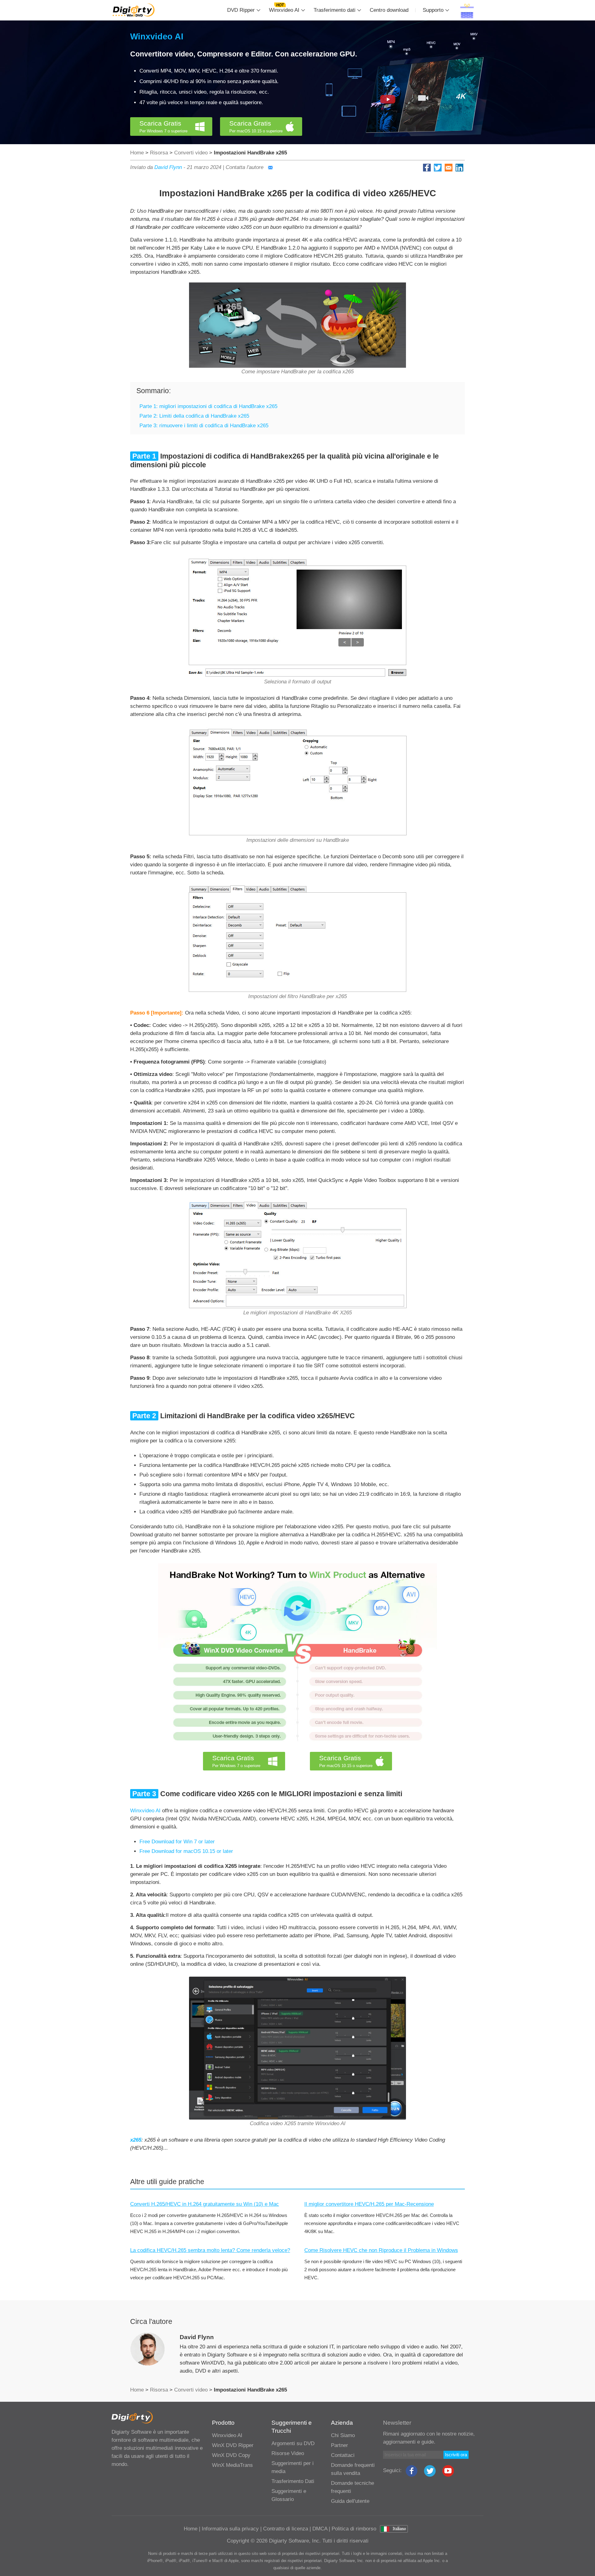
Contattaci (343, 2455)
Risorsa (159, 153)
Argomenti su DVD (293, 2443)
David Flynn (168, 167)
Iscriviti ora (456, 2455)
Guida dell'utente (350, 2501)
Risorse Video (288, 2453)
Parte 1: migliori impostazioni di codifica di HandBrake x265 (208, 406)
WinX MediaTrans (232, 2465)
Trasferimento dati (335, 10)
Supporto (433, 10)
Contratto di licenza (286, 2529)
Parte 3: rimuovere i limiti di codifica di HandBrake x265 (204, 426)
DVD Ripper (241, 10)
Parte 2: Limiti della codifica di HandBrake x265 (194, 416)
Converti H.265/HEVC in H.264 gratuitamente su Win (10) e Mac (205, 2204)
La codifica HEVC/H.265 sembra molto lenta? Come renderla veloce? (210, 2250)
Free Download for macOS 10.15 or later (186, 1851)
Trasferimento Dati (293, 2481)
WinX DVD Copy (231, 2455)
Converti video (191, 153)
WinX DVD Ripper (233, 2445)
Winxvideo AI (284, 10)
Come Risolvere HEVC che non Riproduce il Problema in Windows (381, 2250)
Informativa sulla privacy (230, 2529)
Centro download (389, 10)
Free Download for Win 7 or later (177, 1842)
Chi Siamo (343, 2435)
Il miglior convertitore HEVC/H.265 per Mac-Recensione (369, 2204)
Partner (339, 2445)
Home (137, 153)
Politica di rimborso (354, 2529)
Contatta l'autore (245, 167)
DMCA (320, 2529)
